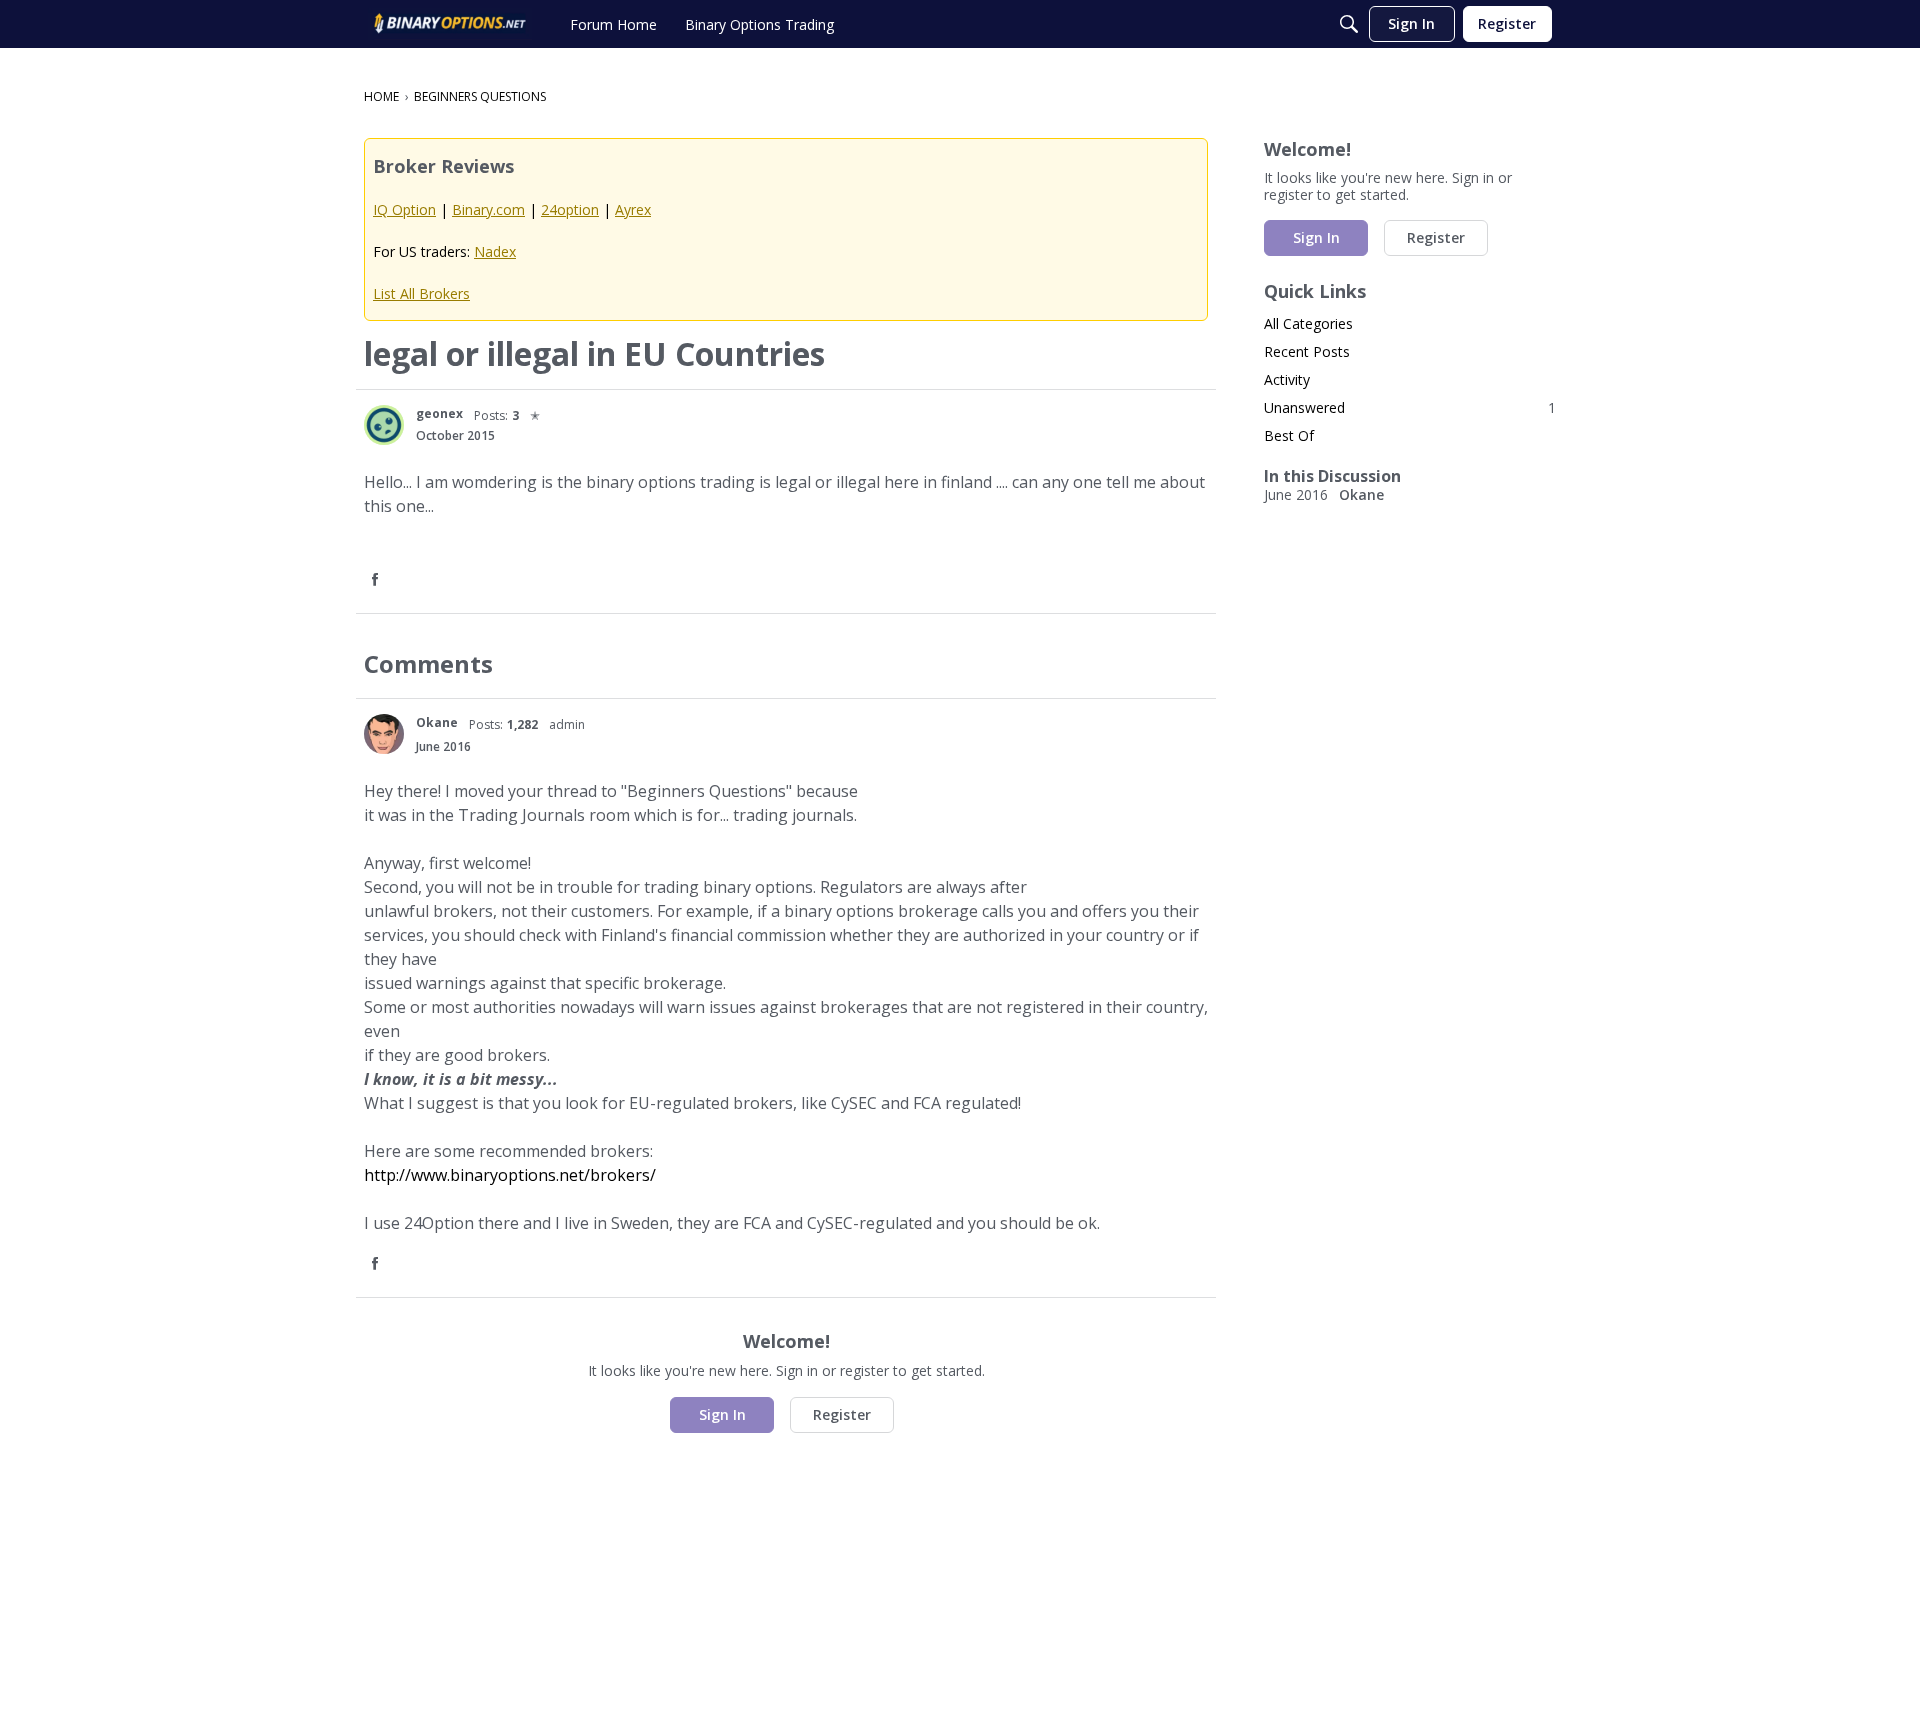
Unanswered (1410, 407)
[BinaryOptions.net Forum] (450, 24)
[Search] (1349, 24)
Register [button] (842, 1414)
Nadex (495, 251)
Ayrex (633, 209)
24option (570, 209)
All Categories (1308, 323)
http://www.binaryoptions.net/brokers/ (510, 1175)
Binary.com (488, 209)
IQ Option (404, 209)
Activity (1287, 379)
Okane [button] (437, 722)
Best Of (1289, 435)
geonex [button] (439, 413)
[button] (384, 425)
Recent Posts (1307, 351)
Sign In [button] (722, 1414)
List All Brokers (421, 293)
